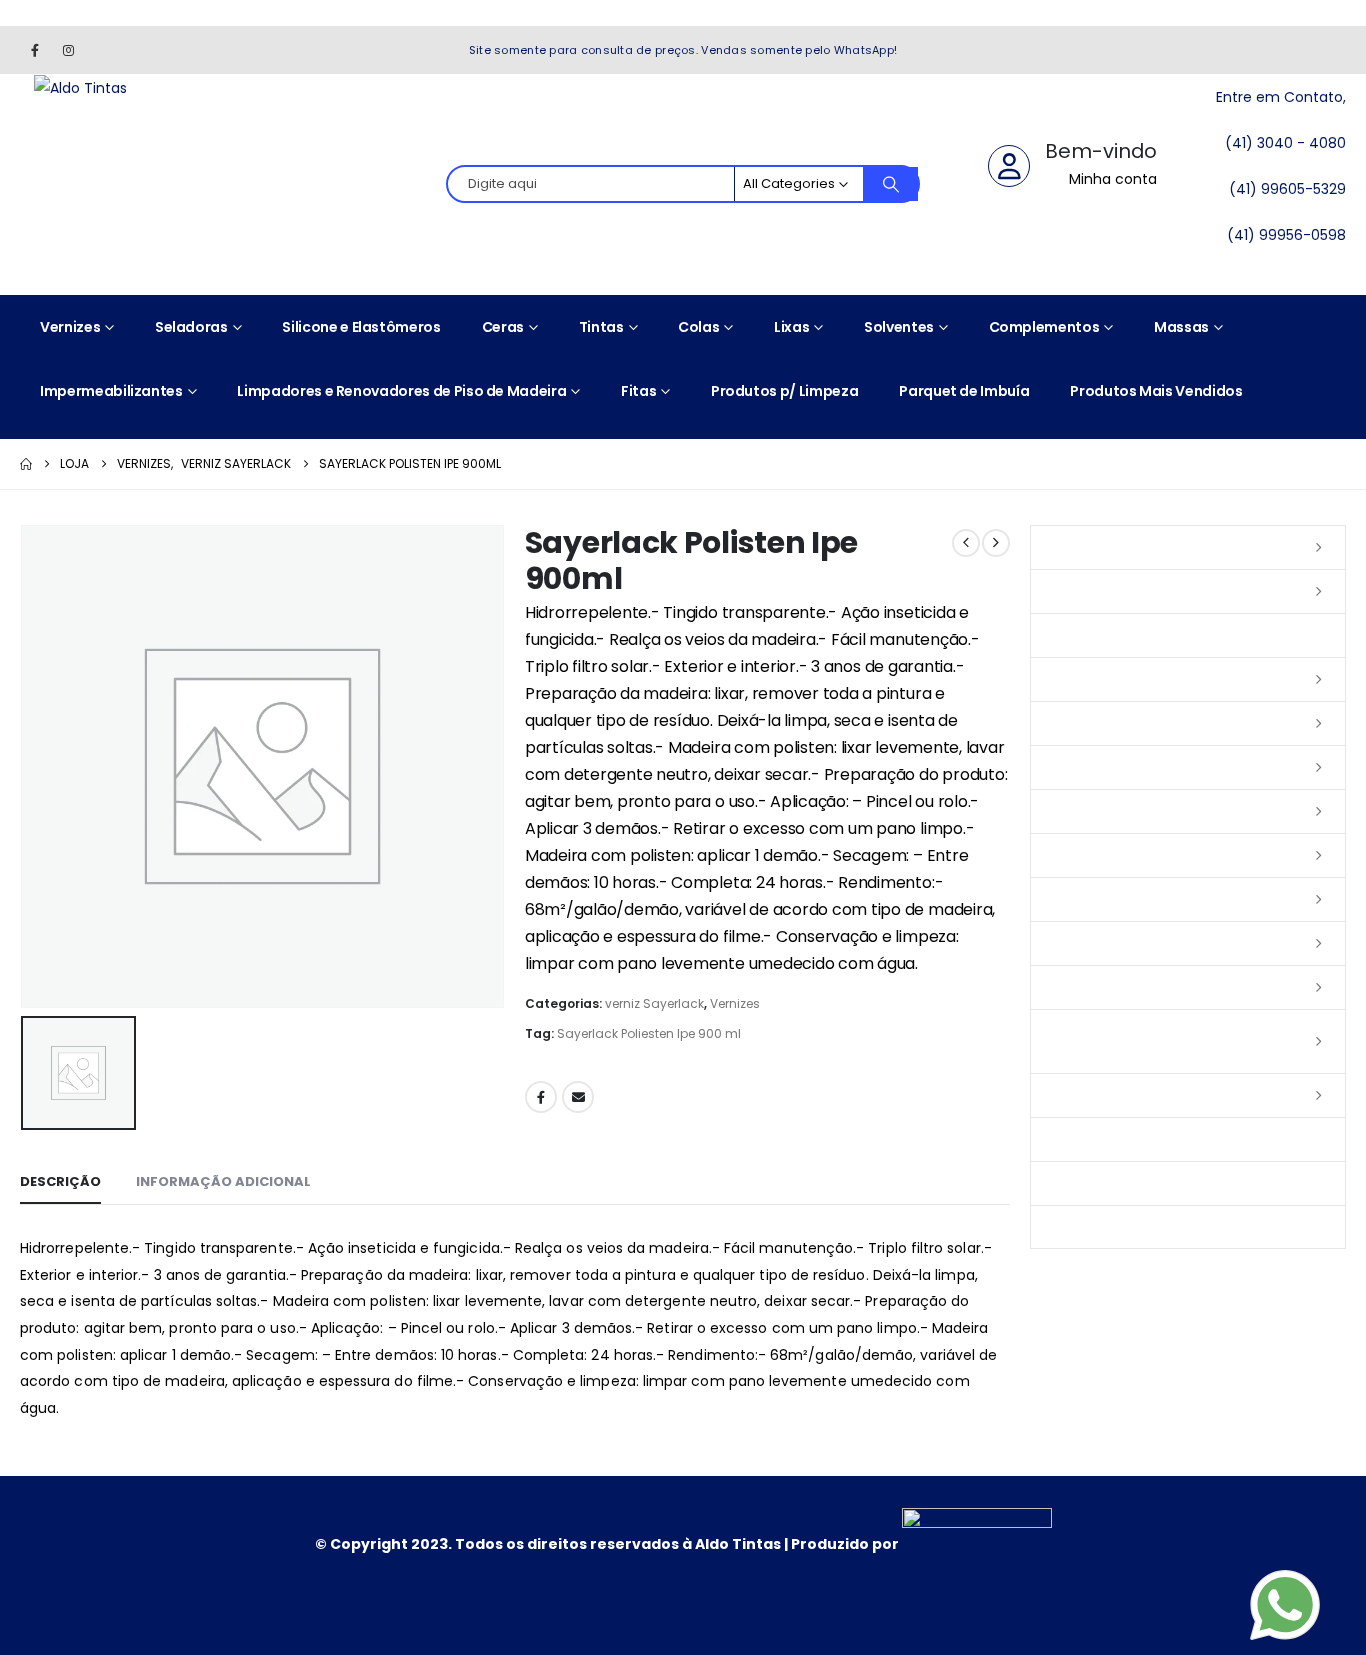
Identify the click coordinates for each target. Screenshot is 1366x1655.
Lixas (791, 327)
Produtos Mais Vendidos (1156, 391)
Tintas (601, 327)
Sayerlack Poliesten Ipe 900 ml (649, 1033)
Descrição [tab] (60, 1181)
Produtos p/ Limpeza (784, 391)
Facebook (541, 1097)
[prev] (966, 543)
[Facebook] (35, 50)
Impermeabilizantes (111, 391)
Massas (1181, 327)
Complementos (1044, 327)
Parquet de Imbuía (964, 391)
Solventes (899, 327)
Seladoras (191, 327)
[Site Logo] (80, 87)
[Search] (891, 184)
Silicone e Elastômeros (361, 327)
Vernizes (70, 327)
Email (578, 1097)
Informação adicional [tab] (223, 1181)
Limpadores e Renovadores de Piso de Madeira (401, 391)
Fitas (638, 391)
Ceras (503, 327)
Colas (698, 327)
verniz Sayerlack (654, 1003)
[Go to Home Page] (26, 464)
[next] (996, 543)
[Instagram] (68, 50)
